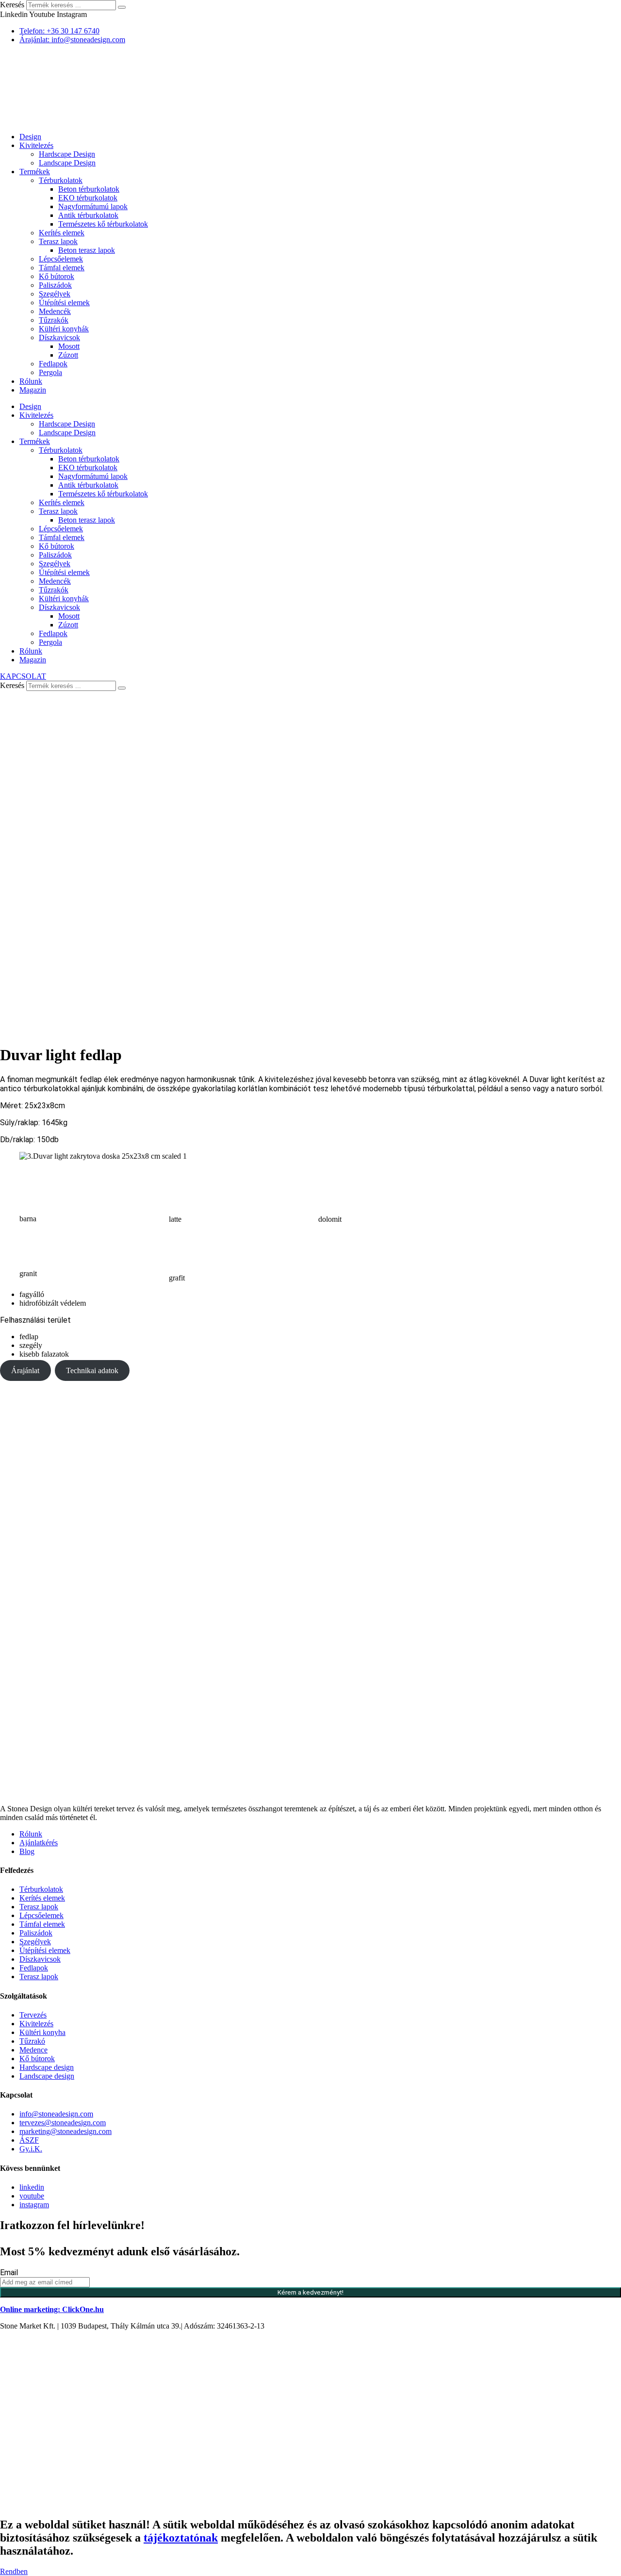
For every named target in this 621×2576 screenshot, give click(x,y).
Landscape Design (67, 163)
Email (9, 2272)
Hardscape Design (67, 154)
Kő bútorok (57, 276)
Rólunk (31, 381)
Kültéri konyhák (64, 329)
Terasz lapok (58, 241)
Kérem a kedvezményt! (310, 2292)
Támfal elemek (62, 268)
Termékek (35, 172)
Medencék (55, 311)
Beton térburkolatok (89, 189)
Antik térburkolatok (88, 215)
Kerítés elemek (62, 233)
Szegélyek (55, 294)
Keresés (12, 5)
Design (30, 137)
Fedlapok (53, 364)
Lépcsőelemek (61, 259)
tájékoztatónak (181, 2538)
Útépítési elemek (64, 303)
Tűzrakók (54, 320)
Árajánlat (25, 1370)
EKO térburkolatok (88, 198)
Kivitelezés (36, 145)
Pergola (50, 372)
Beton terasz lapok (87, 250)
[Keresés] (122, 7)
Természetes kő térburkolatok (103, 224)
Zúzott (68, 355)
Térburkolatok (61, 180)
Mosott (69, 346)
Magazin (33, 390)
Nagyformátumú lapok (93, 206)
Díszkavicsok (59, 337)
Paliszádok (55, 285)
